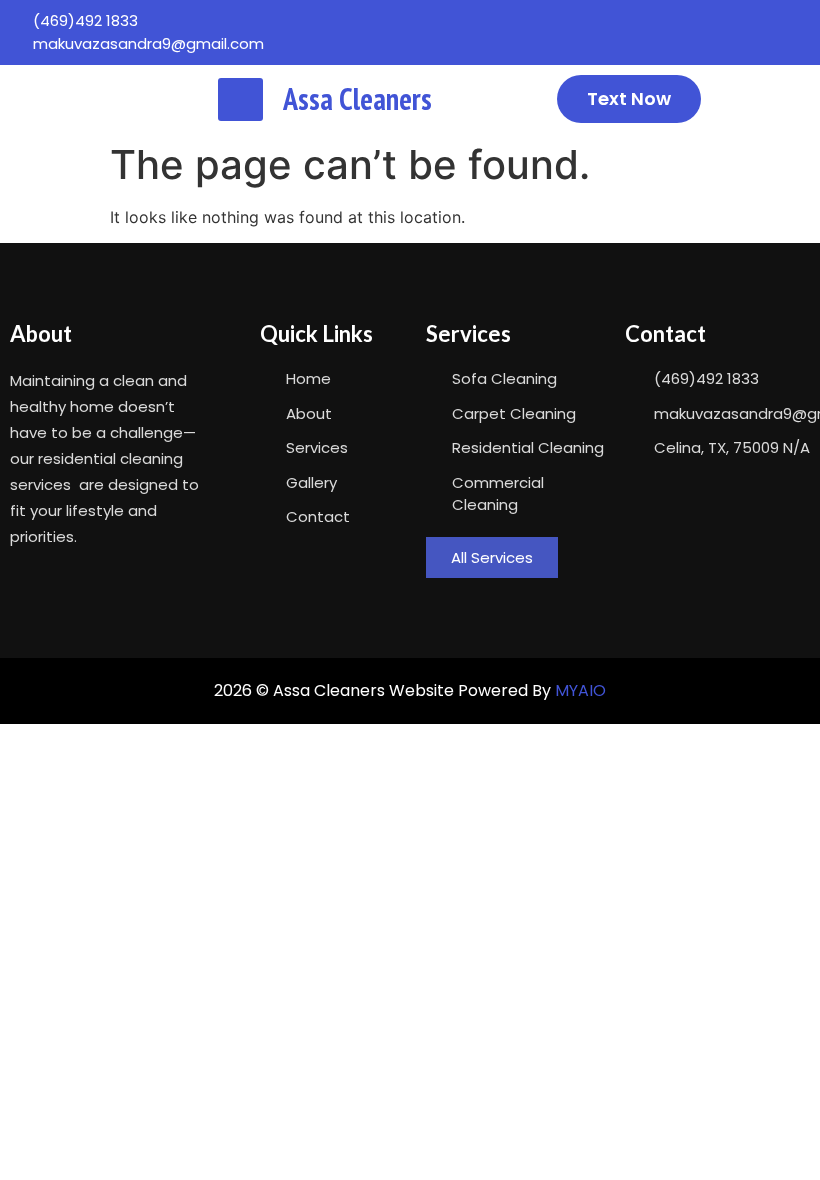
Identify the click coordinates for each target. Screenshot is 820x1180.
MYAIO (580, 690)
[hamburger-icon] (240, 99)
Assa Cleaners (357, 98)
